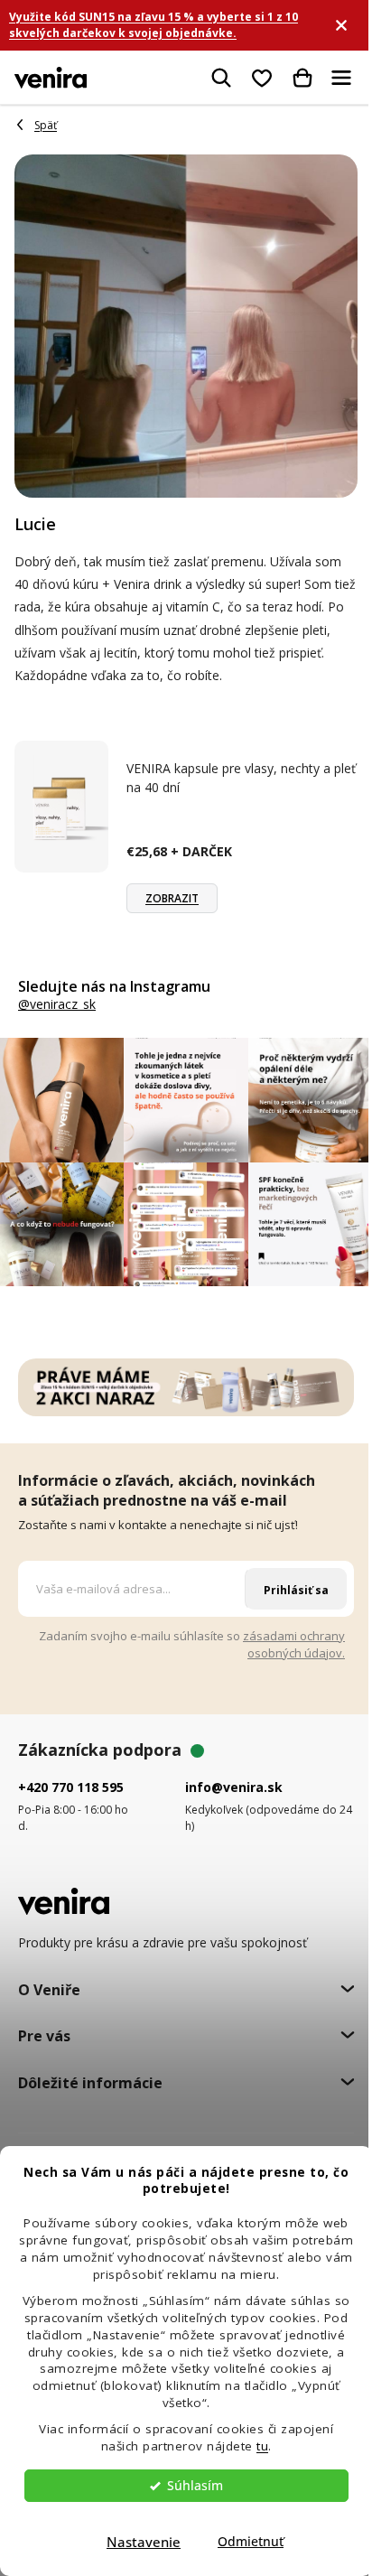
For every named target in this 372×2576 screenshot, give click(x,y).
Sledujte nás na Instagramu (114, 986)
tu (262, 2446)
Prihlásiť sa (296, 1590)
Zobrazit (172, 898)
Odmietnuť (251, 2542)
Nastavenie (144, 2542)
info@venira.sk (234, 1787)
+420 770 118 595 (71, 1787)
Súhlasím (195, 2486)
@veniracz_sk (57, 1004)
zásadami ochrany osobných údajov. (294, 1644)
